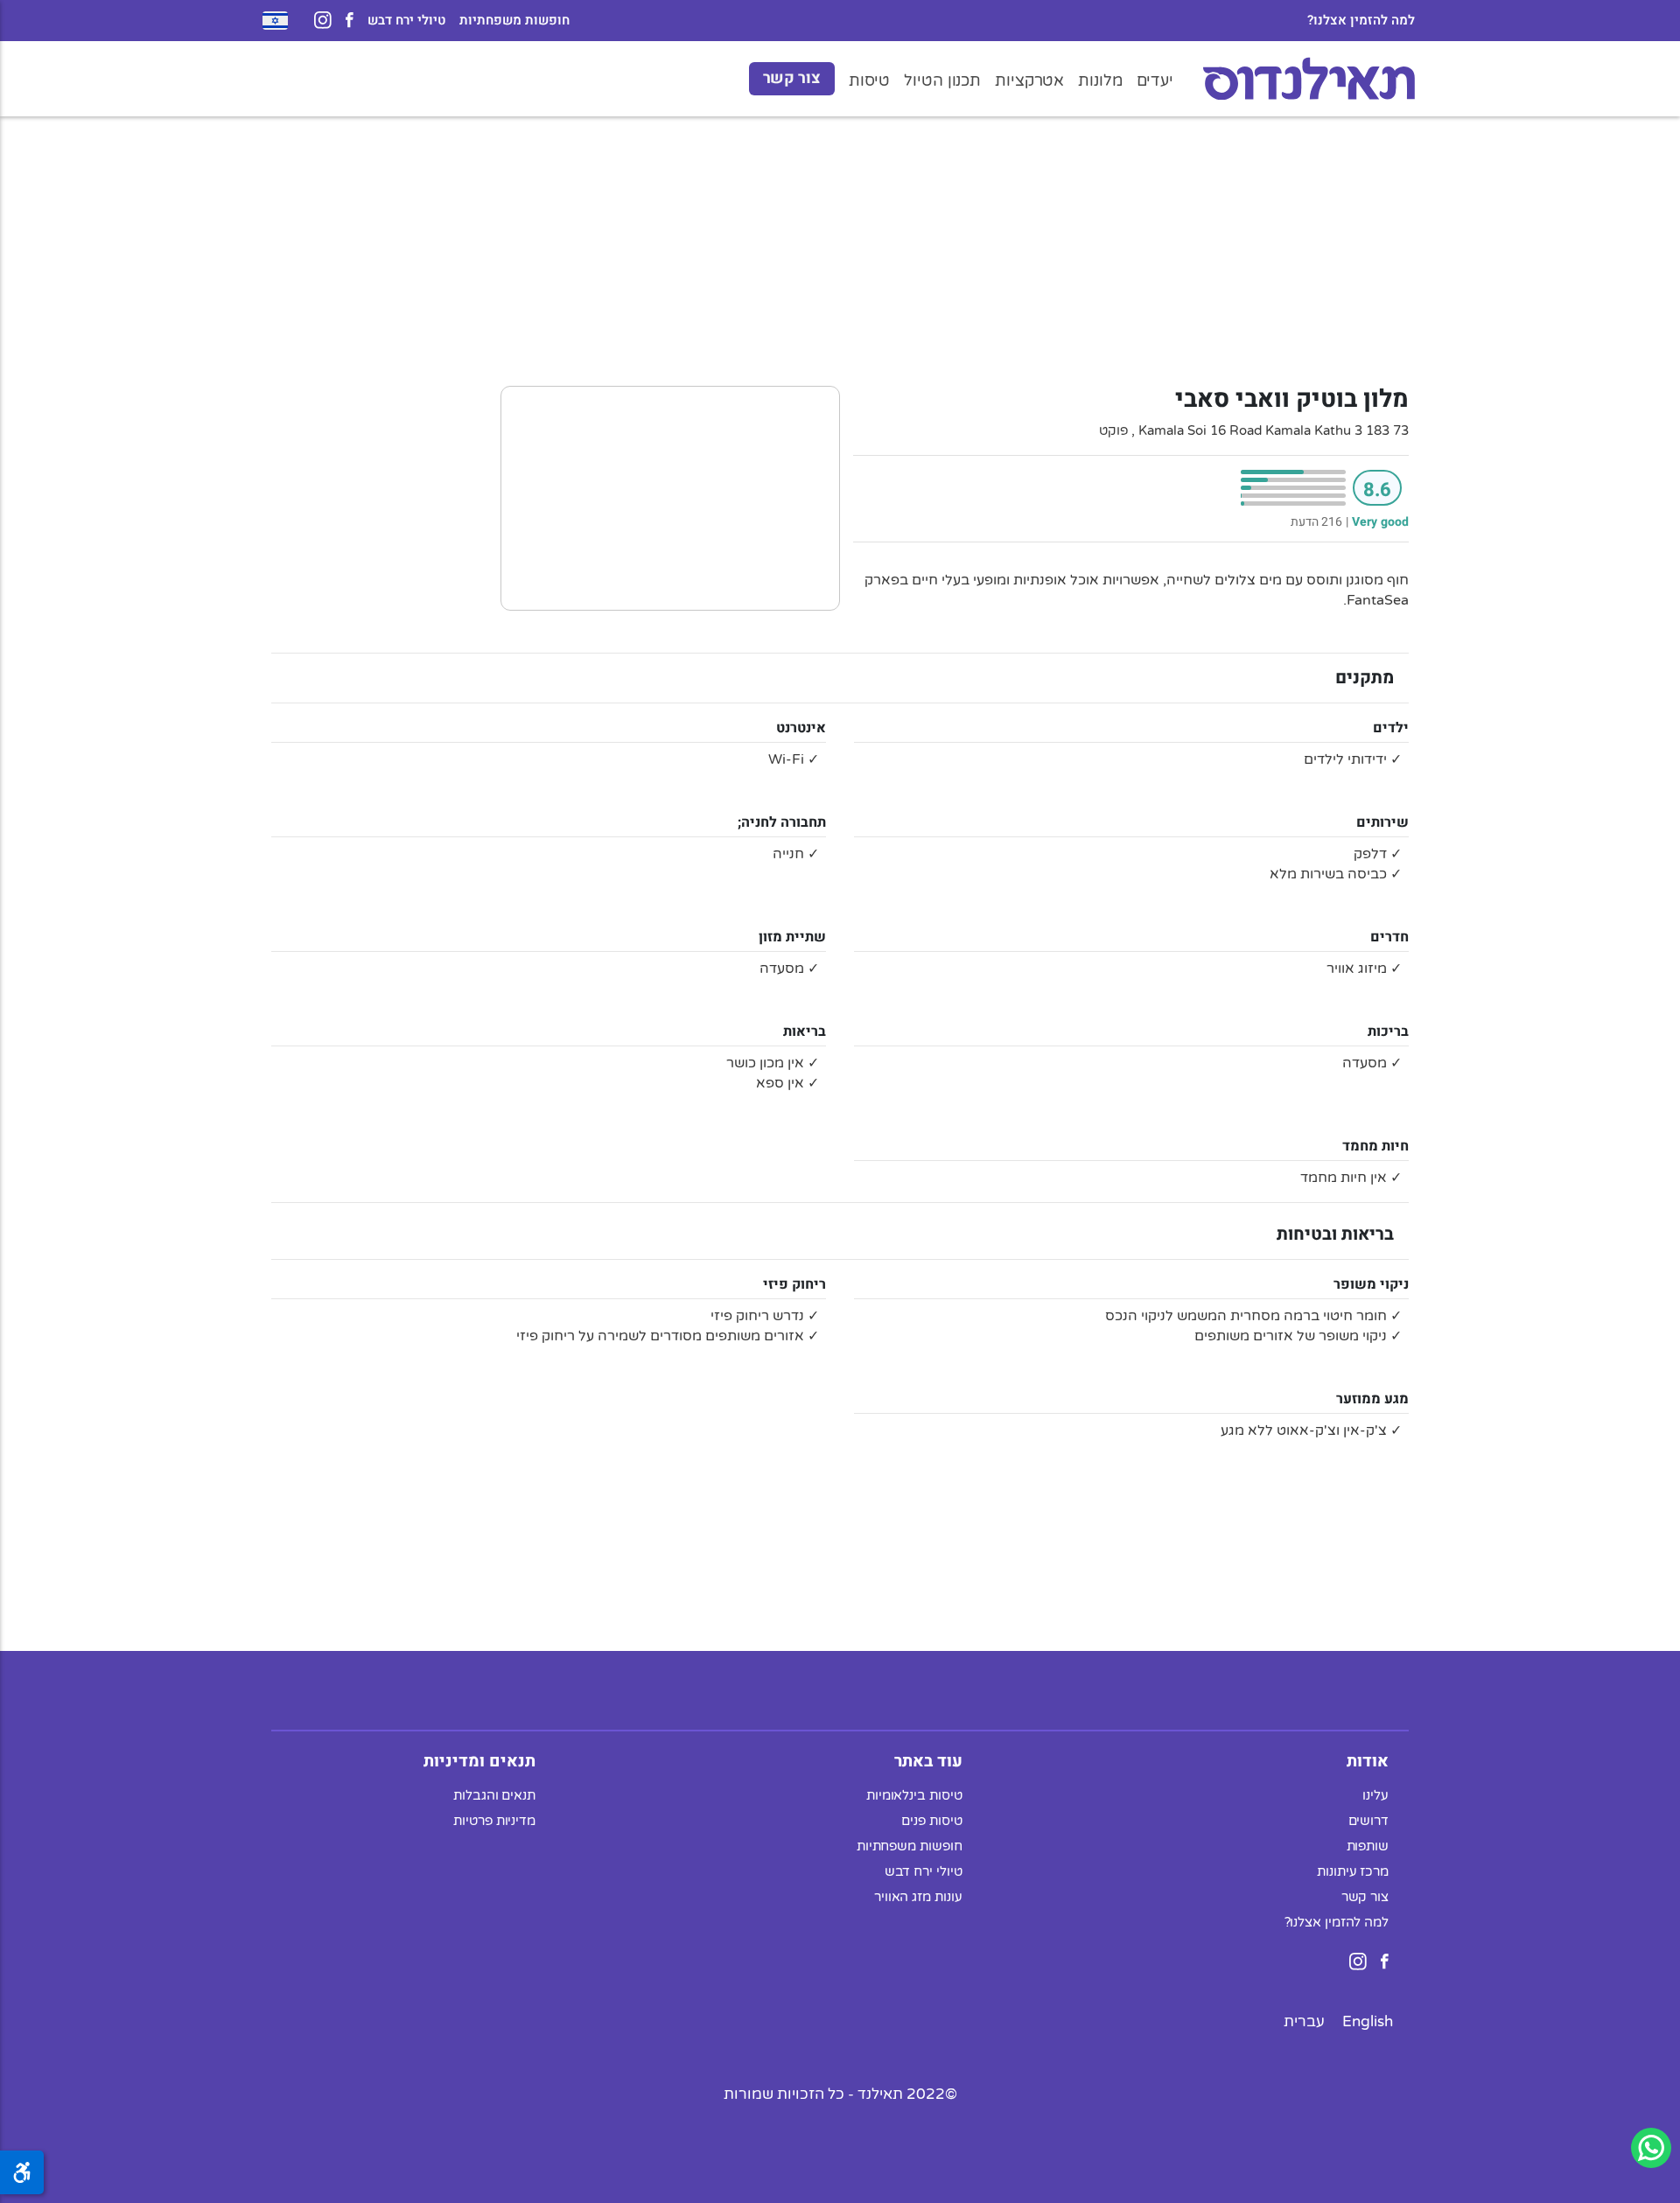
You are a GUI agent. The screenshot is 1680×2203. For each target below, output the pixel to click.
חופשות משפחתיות (514, 21)
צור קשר (792, 78)
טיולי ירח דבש (406, 21)
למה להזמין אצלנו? (1361, 21)
